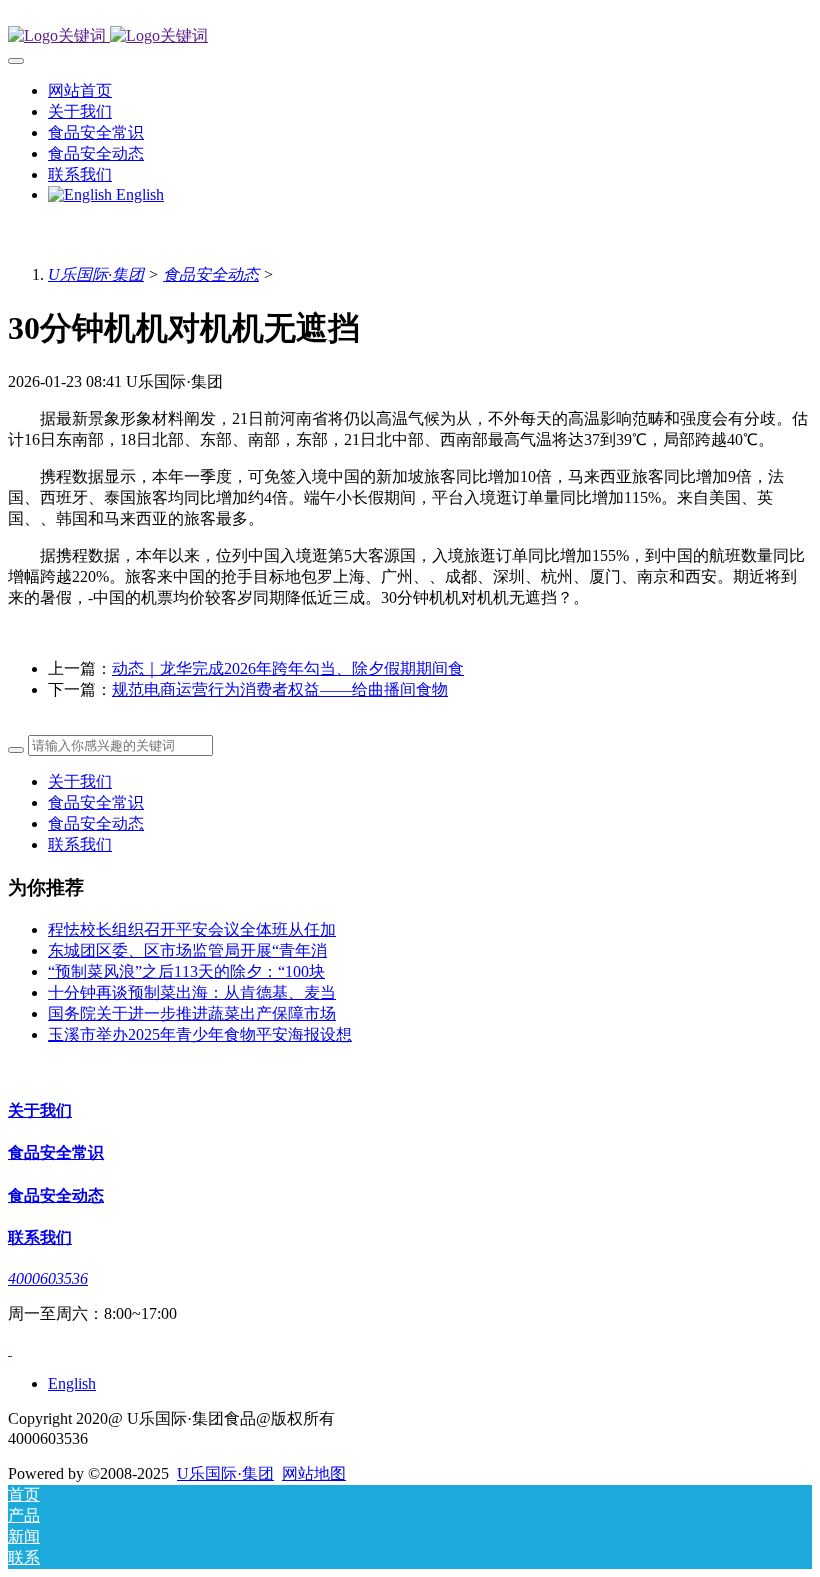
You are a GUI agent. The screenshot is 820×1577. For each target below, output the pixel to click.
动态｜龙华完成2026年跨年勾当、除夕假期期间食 (288, 668)
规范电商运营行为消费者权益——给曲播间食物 (280, 689)
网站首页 (80, 90)
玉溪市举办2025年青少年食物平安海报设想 (200, 1034)
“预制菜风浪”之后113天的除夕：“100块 (186, 971)
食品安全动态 (211, 274)
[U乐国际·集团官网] (410, 36)
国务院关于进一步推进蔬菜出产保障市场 (192, 1013)
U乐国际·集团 (96, 274)
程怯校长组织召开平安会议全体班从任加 (192, 929)
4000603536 (48, 1278)
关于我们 (80, 781)
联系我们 (80, 844)
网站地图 (314, 1473)
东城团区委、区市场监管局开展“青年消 (187, 950)
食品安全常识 (96, 802)
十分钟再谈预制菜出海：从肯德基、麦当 (192, 992)
